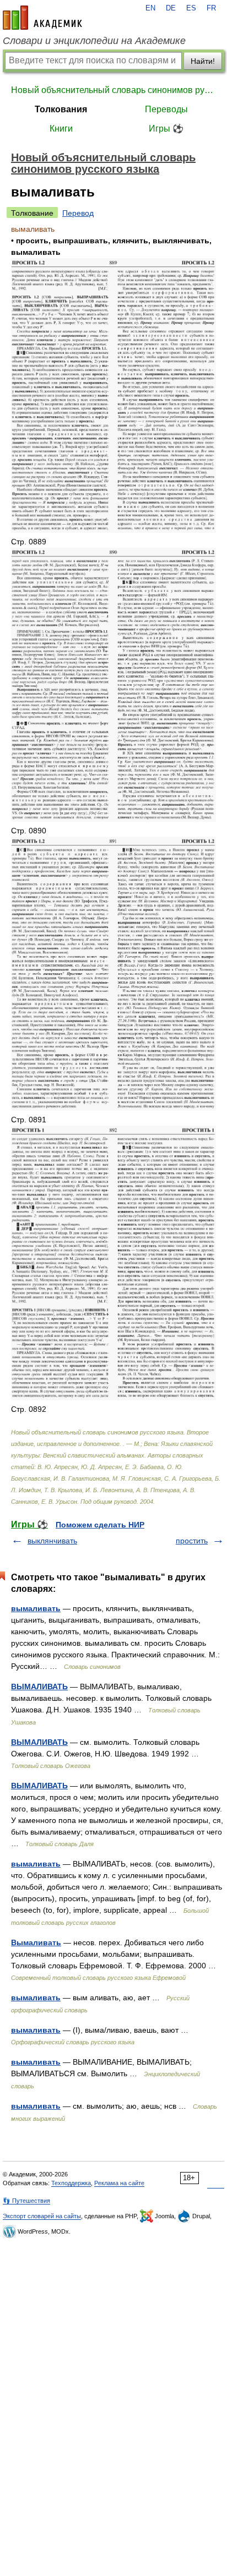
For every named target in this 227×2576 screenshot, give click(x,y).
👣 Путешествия (26, 2201)
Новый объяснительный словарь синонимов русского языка (113, 90)
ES (191, 8)
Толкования (61, 109)
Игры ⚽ (166, 129)
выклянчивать (52, 1541)
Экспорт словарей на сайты (42, 2216)
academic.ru (42, 18)
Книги (61, 129)
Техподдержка (71, 2183)
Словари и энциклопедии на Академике (94, 41)
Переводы (166, 109)
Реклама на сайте (119, 2183)
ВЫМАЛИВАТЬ (39, 1687)
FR (211, 8)
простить (192, 1541)
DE (171, 8)
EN (150, 8)
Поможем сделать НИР (100, 1525)
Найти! (203, 61)
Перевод (78, 213)
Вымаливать (36, 1942)
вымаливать (36, 1608)
